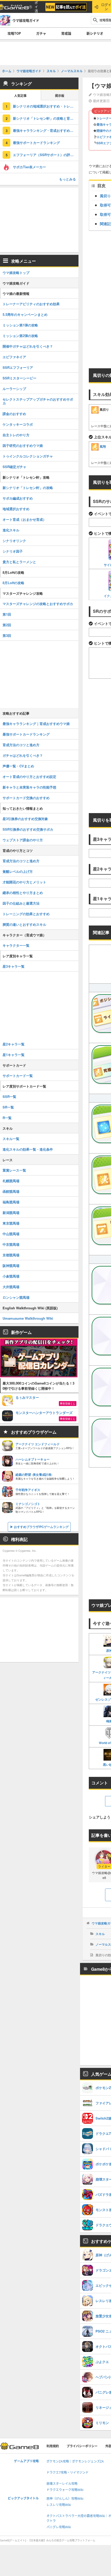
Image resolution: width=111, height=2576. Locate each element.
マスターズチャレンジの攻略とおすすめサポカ (38, 604)
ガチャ (41, 33)
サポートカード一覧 (18, 1076)
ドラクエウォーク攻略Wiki (65, 2490)
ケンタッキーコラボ (18, 424)
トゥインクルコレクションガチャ (28, 456)
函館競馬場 (11, 1191)
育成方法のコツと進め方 (21, 745)
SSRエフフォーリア (18, 367)
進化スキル (11, 530)
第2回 (7, 625)
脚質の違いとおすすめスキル (24, 924)
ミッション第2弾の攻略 (20, 336)
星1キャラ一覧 (14, 1055)
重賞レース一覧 (14, 1170)
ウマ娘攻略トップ (16, 273)
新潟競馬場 (11, 1213)
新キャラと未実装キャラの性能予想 (29, 787)
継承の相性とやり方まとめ (23, 893)
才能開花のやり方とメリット (24, 882)
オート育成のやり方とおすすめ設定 (29, 777)
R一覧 (7, 1118)
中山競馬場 (11, 1234)
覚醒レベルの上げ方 (18, 871)
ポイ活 (36, 7)
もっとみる (68, 179)
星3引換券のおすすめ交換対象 (25, 819)
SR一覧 (8, 1107)
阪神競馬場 (11, 1266)
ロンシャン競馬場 (16, 1297)
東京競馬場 (11, 1223)
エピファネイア (14, 357)
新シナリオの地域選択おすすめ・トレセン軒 (46, 106)
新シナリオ (95, 33)
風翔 (103, 446)
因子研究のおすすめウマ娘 (23, 445)
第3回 (7, 635)
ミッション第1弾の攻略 (20, 325)
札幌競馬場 (11, 1181)
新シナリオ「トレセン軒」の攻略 (28, 488)
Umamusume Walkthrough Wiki (28, 1318)
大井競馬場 (11, 1287)
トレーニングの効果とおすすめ (26, 914)
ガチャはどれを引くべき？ (23, 755)
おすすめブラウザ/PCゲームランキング (41, 1527)
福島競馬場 (11, 1202)
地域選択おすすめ (16, 509)
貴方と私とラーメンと (19, 562)
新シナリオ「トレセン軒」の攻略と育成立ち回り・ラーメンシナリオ (46, 118)
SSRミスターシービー (19, 378)
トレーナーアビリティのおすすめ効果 (31, 304)
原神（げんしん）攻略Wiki (65, 2499)
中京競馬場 (11, 1244)
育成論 (66, 33)
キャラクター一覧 (16, 945)
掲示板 (60, 96)
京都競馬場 (11, 1255)
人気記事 (20, 96)
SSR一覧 (9, 1096)
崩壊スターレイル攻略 (62, 2484)
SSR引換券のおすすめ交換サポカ (28, 829)
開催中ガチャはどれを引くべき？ (28, 346)
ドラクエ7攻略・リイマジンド (68, 2472)
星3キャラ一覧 (14, 966)
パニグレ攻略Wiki (59, 2527)
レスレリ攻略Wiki (59, 2505)
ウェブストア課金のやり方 (23, 840)
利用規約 (53, 2446)
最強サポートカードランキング (36, 143)
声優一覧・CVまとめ (18, 766)
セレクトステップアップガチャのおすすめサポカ (38, 401)
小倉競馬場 (11, 1276)
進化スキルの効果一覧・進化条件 (28, 1149)
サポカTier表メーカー (29, 167)
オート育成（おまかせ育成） (24, 519)
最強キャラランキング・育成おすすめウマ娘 (46, 130)
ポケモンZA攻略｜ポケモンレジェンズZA (75, 2461)
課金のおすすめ (14, 414)
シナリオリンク (14, 541)
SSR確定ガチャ (14, 467)
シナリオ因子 (13, 551)
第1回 (7, 614)
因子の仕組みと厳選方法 (21, 903)
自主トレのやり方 (16, 435)
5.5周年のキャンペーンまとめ (25, 314)
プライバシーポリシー (82, 2446)
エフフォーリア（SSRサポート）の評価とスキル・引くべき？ (46, 155)
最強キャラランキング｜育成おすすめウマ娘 (36, 724)
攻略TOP (14, 33)
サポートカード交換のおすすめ (26, 798)
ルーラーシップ (14, 389)
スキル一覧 (11, 1139)
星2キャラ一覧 (14, 1044)
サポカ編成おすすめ (18, 498)
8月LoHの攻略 (13, 583)
